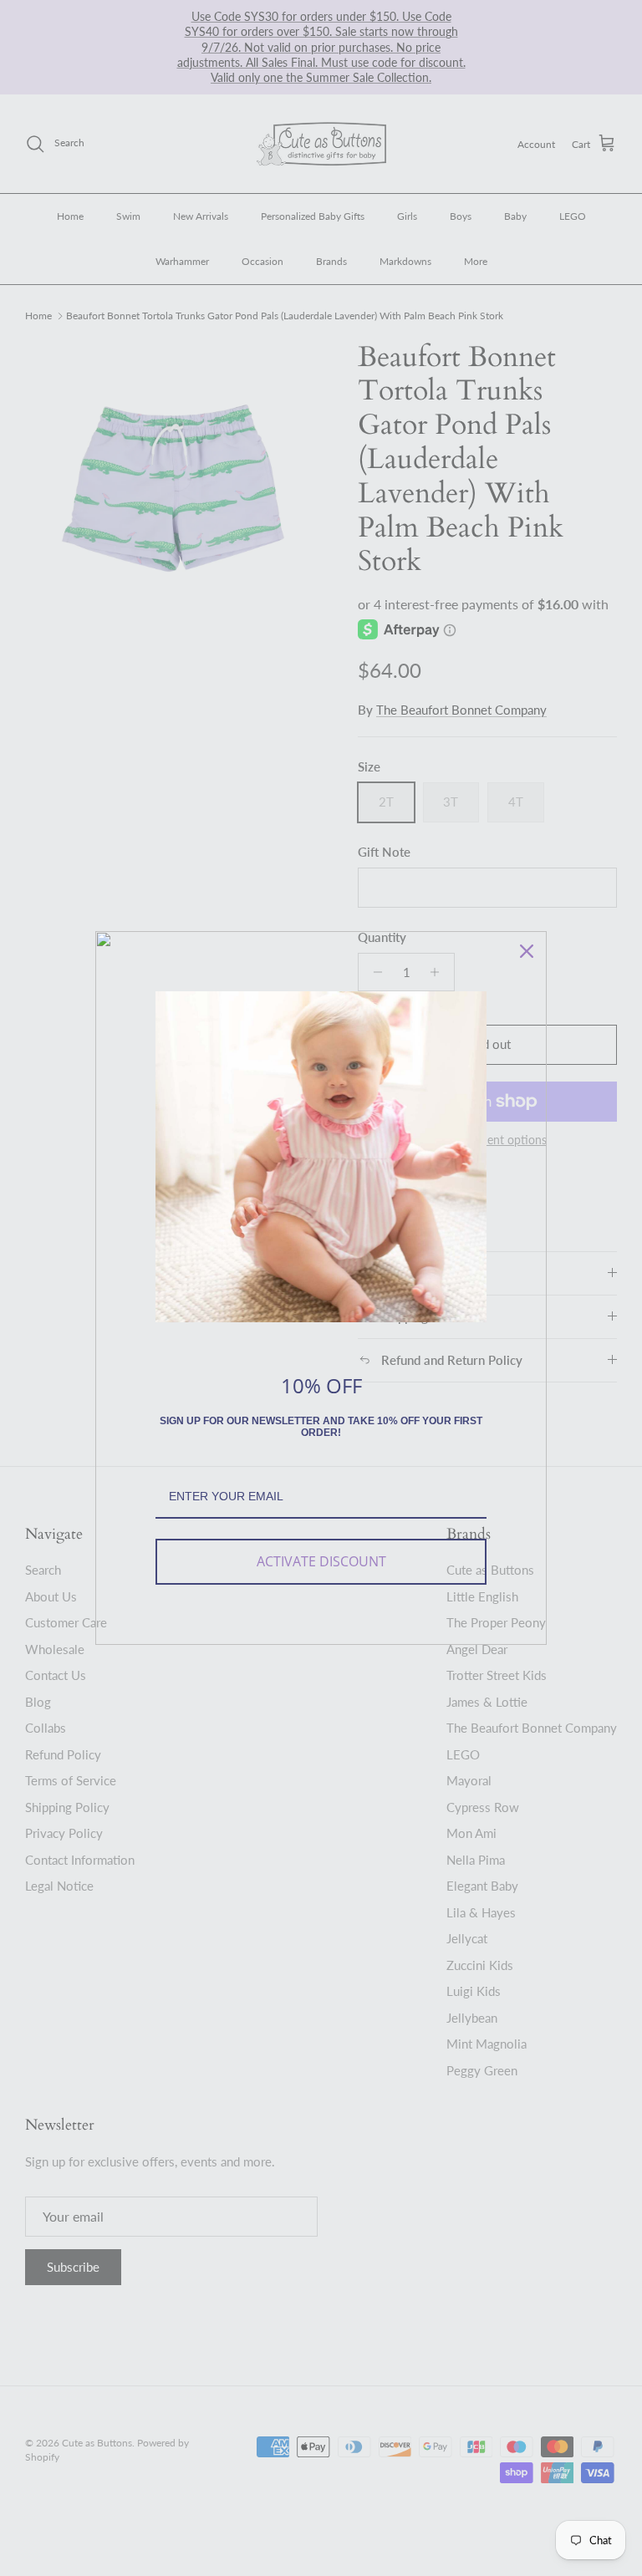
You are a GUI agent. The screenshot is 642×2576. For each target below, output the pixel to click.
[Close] (527, 951)
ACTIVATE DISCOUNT (321, 1561)
